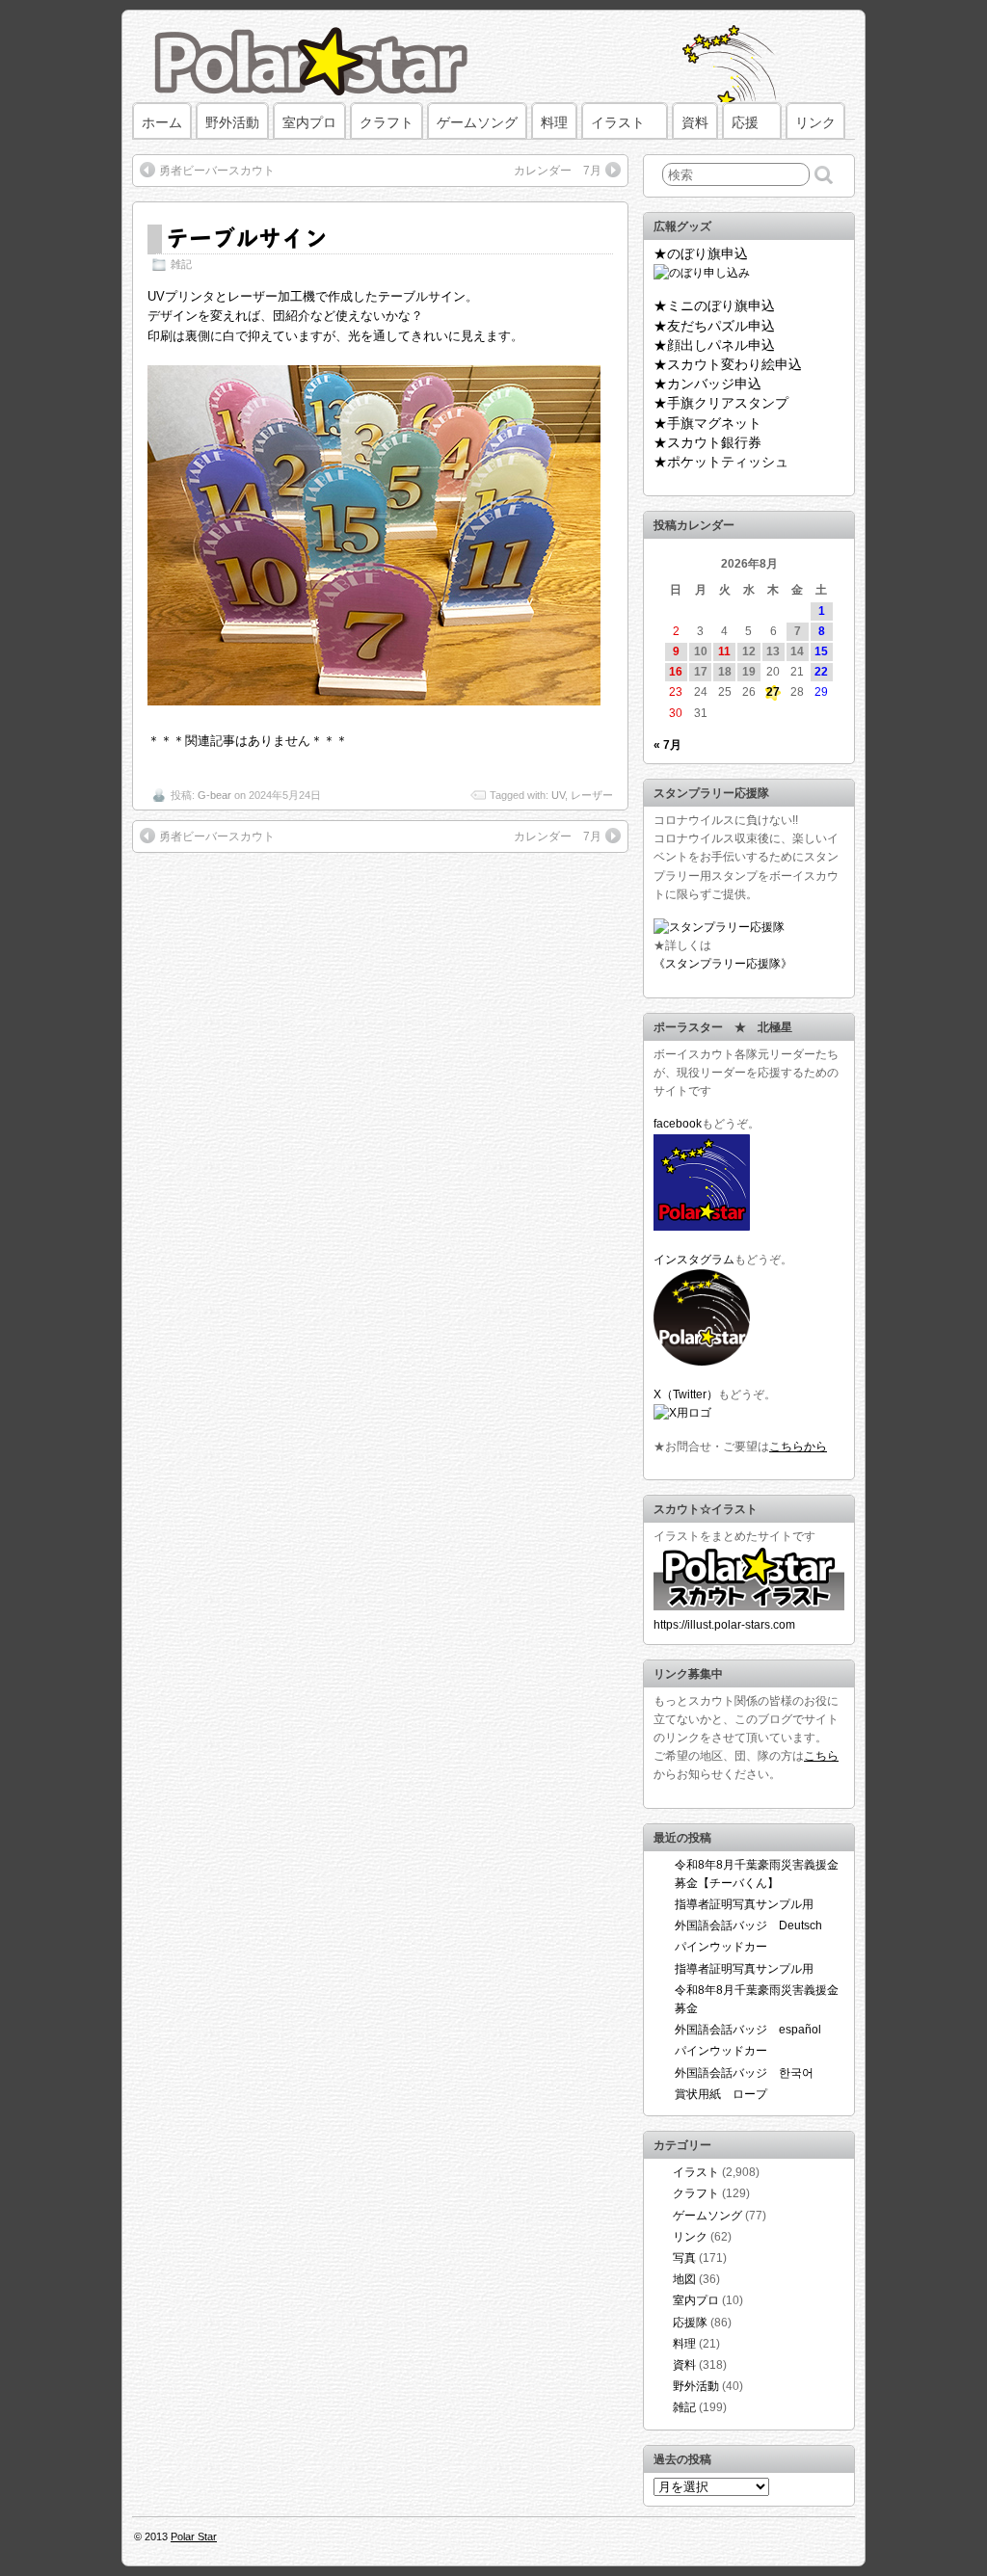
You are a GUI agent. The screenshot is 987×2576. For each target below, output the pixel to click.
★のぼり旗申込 (701, 253)
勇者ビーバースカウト (217, 171)
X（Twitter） (686, 1394)
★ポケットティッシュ (721, 462)
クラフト (387, 122)
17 (701, 672)
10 (701, 651)
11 (724, 651)
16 (676, 672)
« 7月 (667, 745)
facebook (678, 1124)
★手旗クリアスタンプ (721, 403)
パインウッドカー (721, 1947)
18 (725, 672)
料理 (554, 122)
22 (821, 672)
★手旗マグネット (707, 423)
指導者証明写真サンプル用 (744, 1904)
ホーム (162, 122)
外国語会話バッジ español (748, 2030)
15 (821, 651)
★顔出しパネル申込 (714, 345)
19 (749, 672)
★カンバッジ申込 (707, 384)
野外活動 (232, 122)
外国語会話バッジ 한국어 (744, 2073)
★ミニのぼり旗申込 (714, 305)
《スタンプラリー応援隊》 (723, 964)
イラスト (618, 122)
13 (773, 651)
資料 (695, 122)
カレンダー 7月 (558, 171)
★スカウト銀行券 (707, 442)
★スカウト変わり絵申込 (728, 364)
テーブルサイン (247, 237)
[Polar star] (702, 1227)
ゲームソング (477, 122)
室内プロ (309, 122)
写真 (684, 2258)
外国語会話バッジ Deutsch (748, 1925)
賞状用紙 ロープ (721, 2094)
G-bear (214, 795)
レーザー (592, 795)
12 (749, 651)
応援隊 (690, 2323)
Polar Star (194, 2536)
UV (558, 795)
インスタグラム (694, 1260)
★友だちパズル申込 (714, 326)
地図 (684, 2279)
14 (797, 651)
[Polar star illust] (749, 1607)
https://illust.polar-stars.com (724, 1625)
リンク (815, 122)
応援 (745, 122)
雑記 (181, 264)
